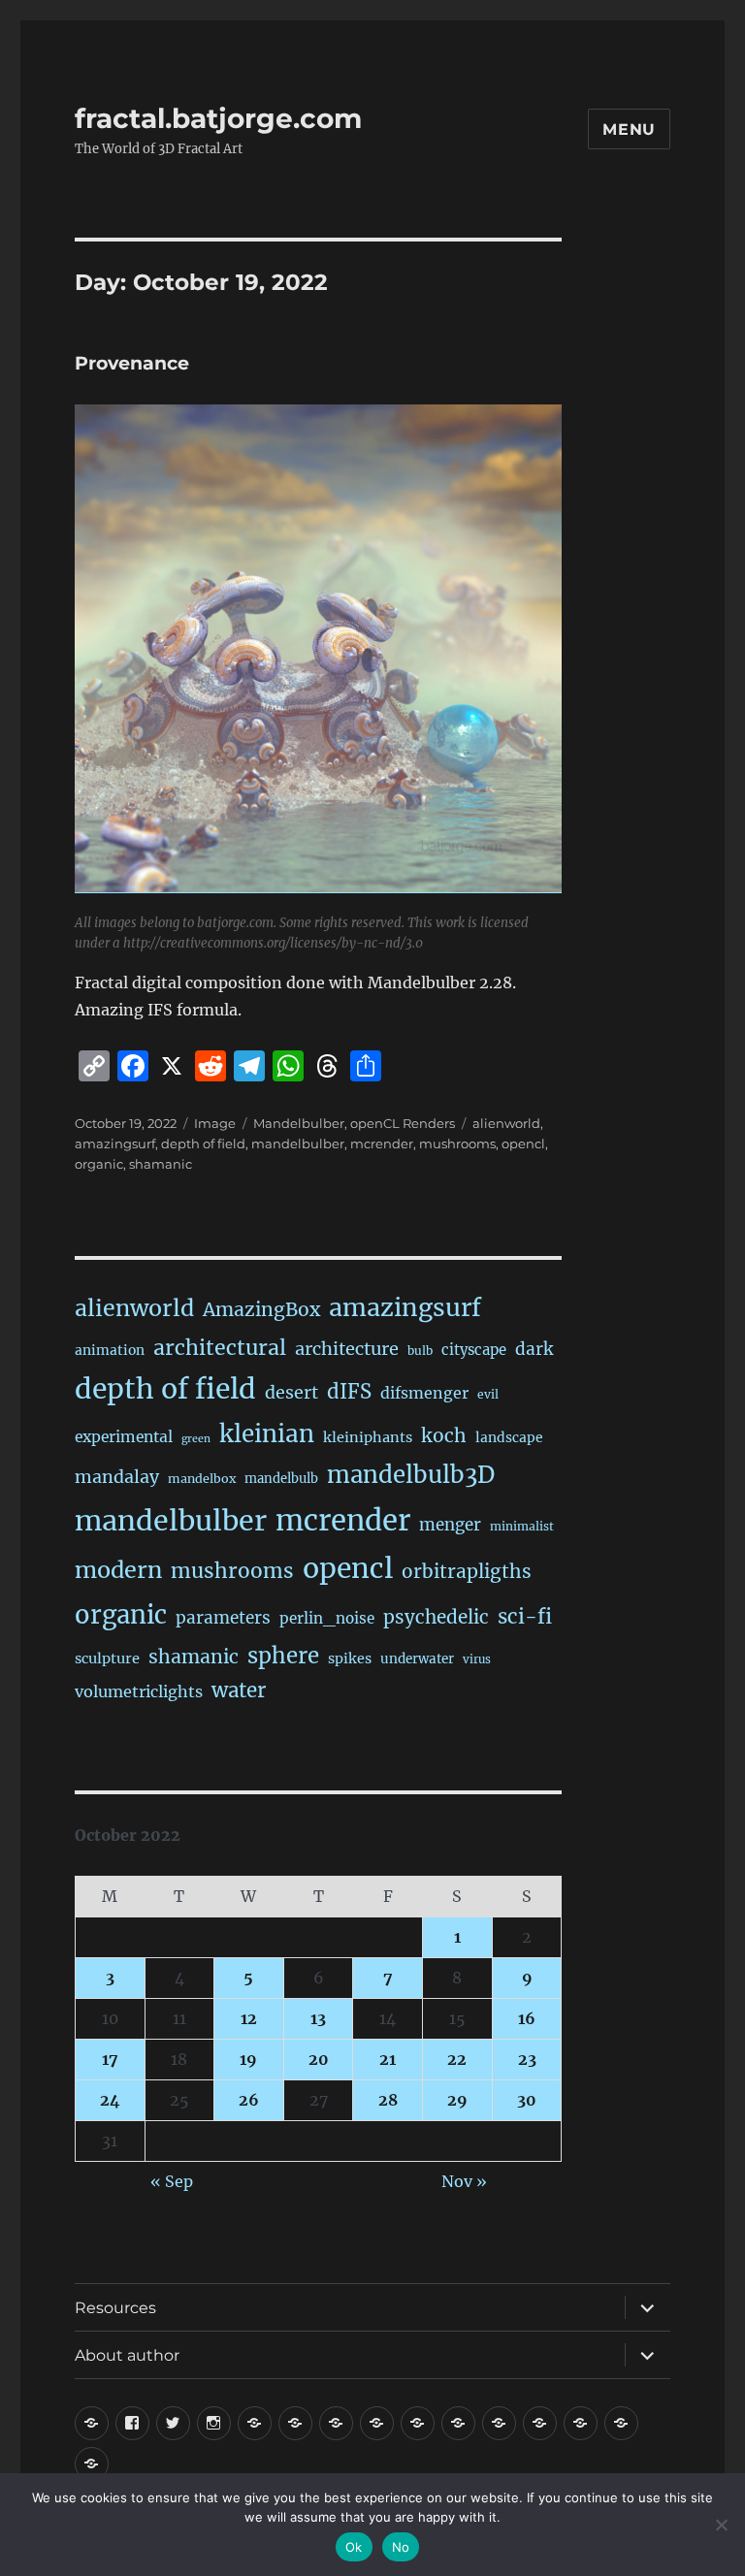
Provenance (132, 363)
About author (127, 2355)
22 (457, 2059)
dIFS (349, 1392)
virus (477, 1659)
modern (118, 1570)
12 (249, 2018)
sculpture (107, 1658)
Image (215, 1123)
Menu (629, 129)
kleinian (267, 1434)
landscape (509, 1437)
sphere (283, 1656)
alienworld (506, 1123)
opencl (523, 1143)
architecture (347, 1349)
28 (388, 2100)
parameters (223, 1618)
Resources (115, 2308)
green (196, 1439)
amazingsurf (115, 1143)
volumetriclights (139, 1691)
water (239, 1690)
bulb (420, 1351)
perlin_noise (327, 1618)
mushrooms (457, 1143)
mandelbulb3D (411, 1475)
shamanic (161, 1164)
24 (110, 2100)
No (401, 2547)
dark (534, 1349)
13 (318, 2018)
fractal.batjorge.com (218, 118)
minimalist (522, 1526)
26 (249, 2100)
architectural (220, 1348)
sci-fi (525, 1617)
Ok (354, 2547)
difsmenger (424, 1393)
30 (527, 2100)
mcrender (382, 1143)
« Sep (172, 2181)
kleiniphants (368, 1437)
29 (457, 2100)
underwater (417, 1659)
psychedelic (436, 1617)
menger (450, 1525)
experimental (124, 1437)
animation (110, 1350)
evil (488, 1394)
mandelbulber (298, 1143)
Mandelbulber (299, 1123)
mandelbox (202, 1479)
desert (292, 1393)
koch (444, 1435)
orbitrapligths (467, 1571)
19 (248, 2059)
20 (319, 2059)
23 (527, 2059)
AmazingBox (261, 1309)
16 (527, 2018)
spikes (350, 1658)
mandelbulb (281, 1479)
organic (99, 1164)
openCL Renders (403, 1123)
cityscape (474, 1350)
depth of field (203, 1143)
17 (110, 2059)
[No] (721, 2525)
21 (388, 2059)
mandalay (117, 1477)
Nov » (464, 2181)
